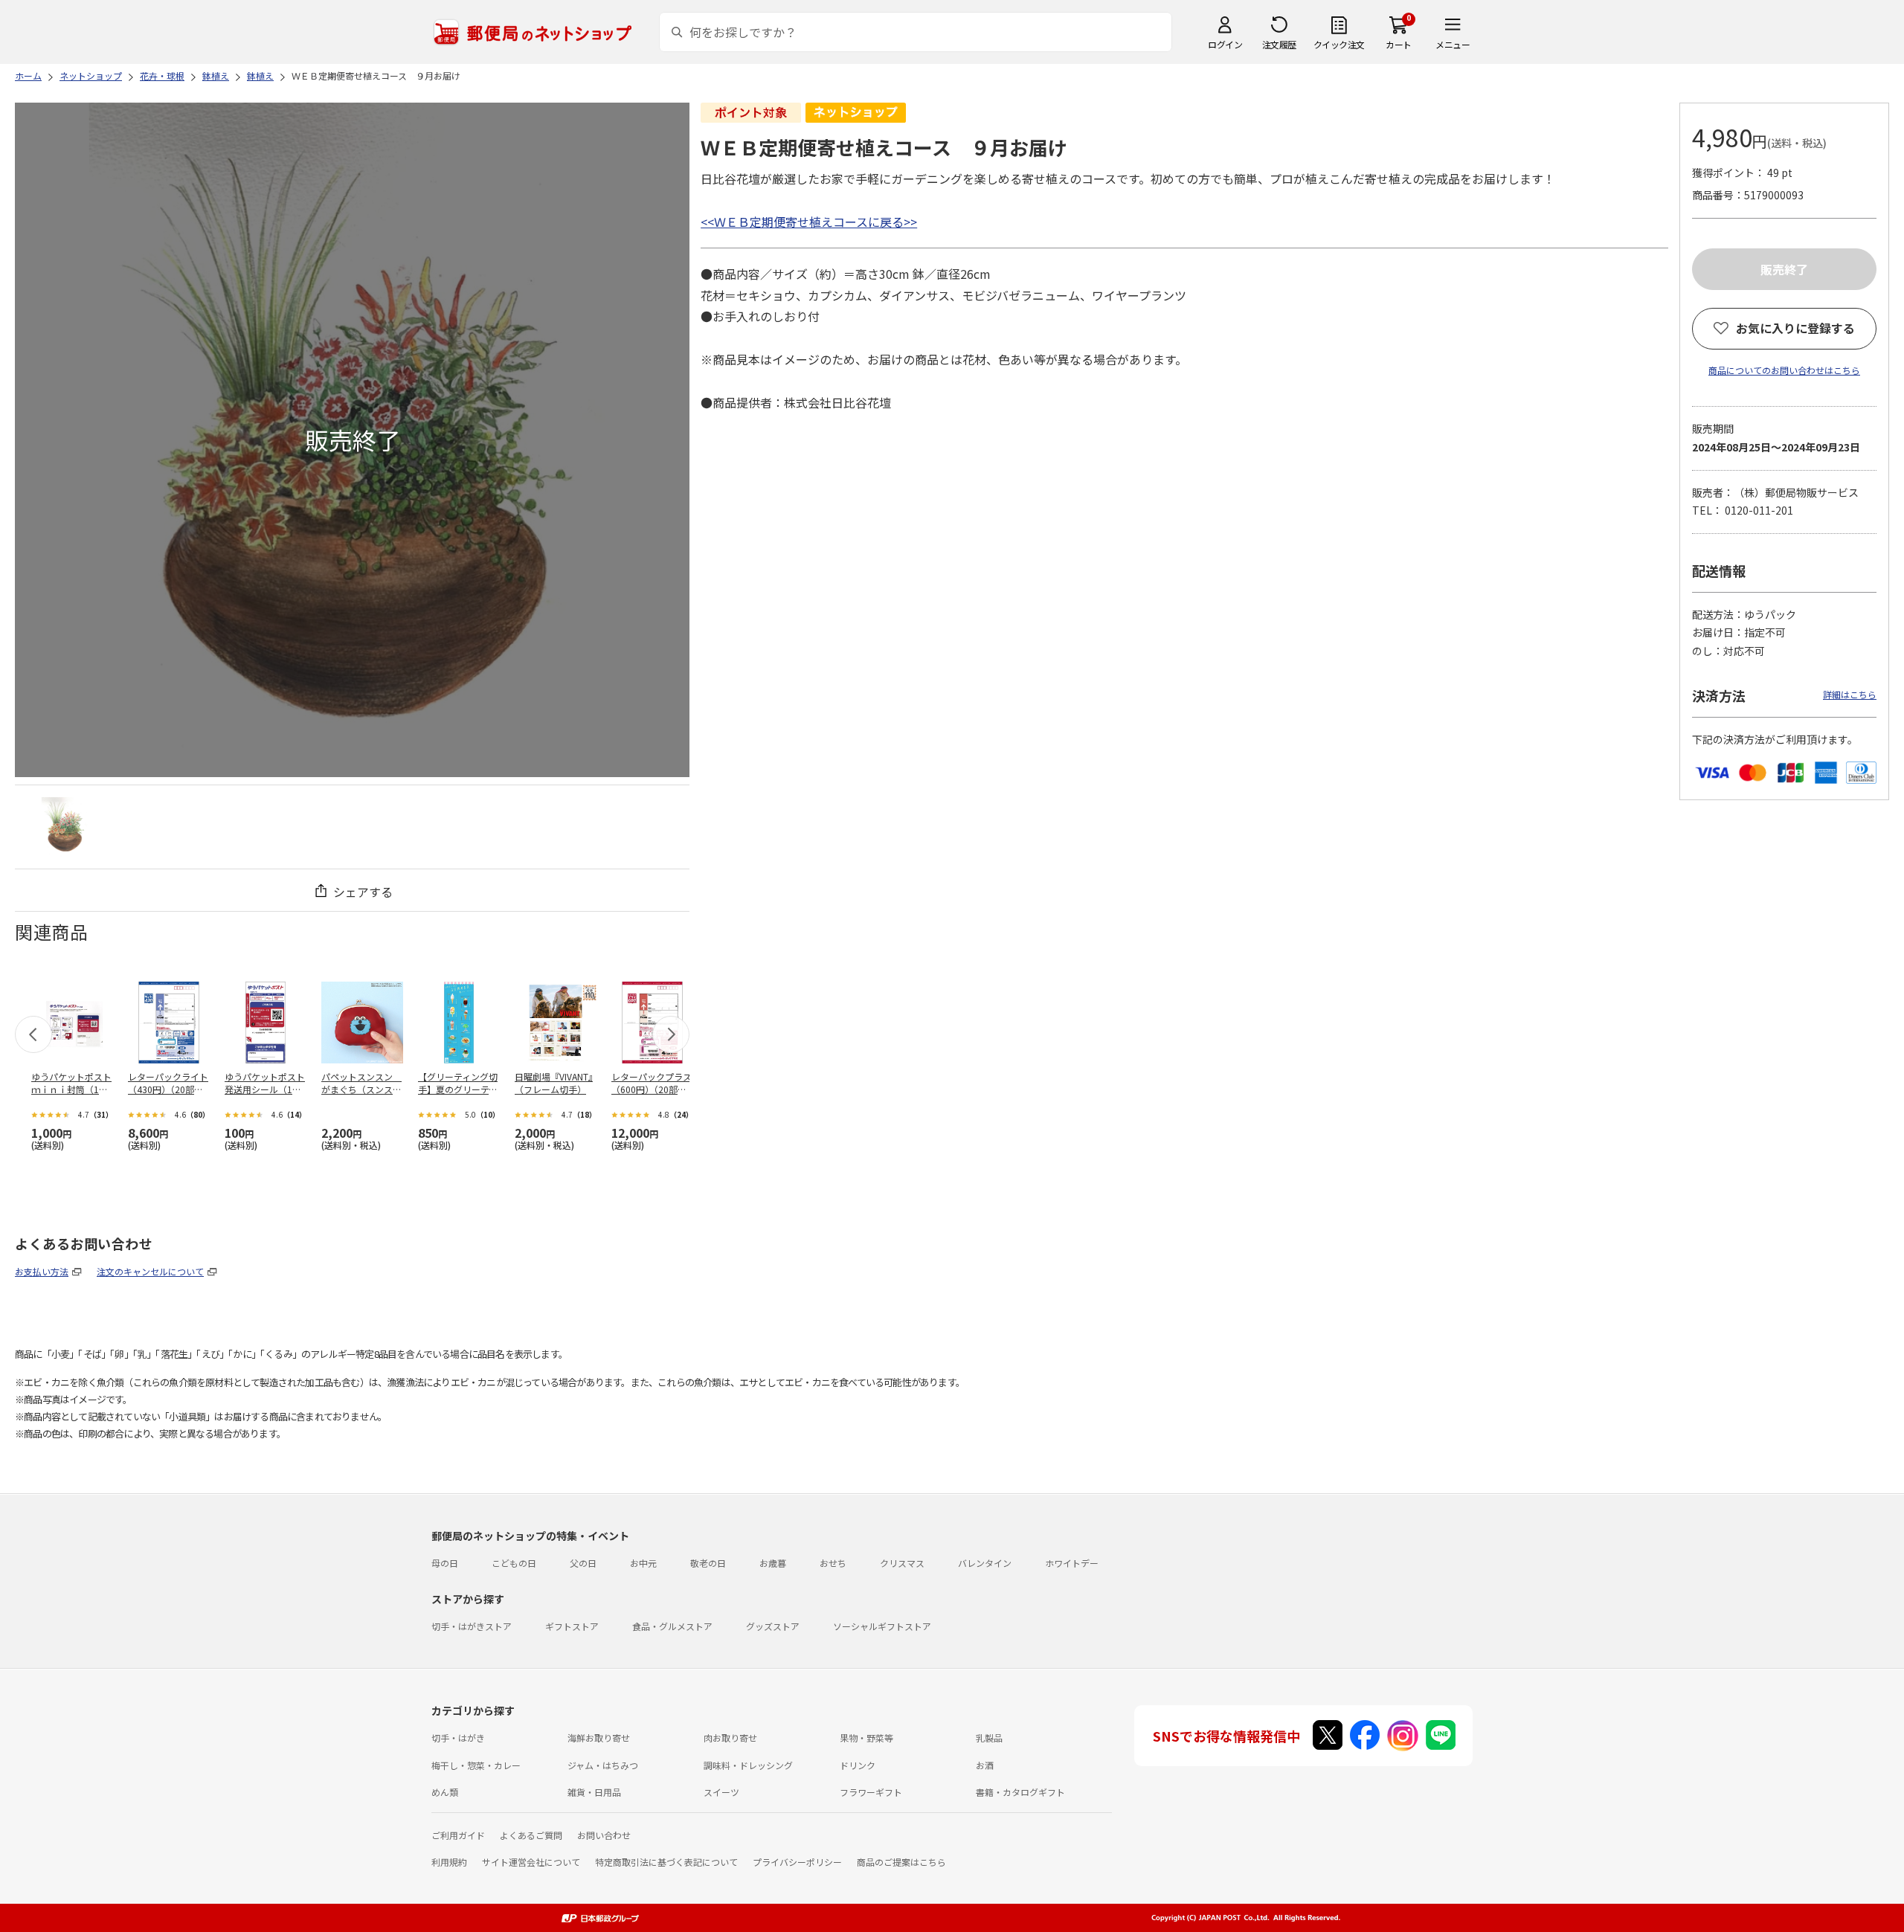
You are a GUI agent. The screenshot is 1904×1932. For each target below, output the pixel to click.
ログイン (1225, 44)
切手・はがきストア (472, 1626)
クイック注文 (1339, 44)
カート (1399, 44)
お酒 (985, 1765)
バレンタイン (985, 1563)
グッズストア (773, 1626)
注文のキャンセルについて (150, 1271)
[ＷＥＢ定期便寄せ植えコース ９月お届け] (65, 827)
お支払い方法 (42, 1271)
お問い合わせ (604, 1835)
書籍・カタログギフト (1020, 1792)
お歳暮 (773, 1563)
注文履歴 (1279, 44)
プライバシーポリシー (797, 1862)
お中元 (643, 1563)
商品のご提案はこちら (901, 1862)
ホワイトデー (1072, 1563)
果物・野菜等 (866, 1738)
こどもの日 (514, 1563)
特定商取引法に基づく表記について (666, 1862)
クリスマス (902, 1563)
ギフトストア (572, 1626)
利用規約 (449, 1862)
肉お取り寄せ (730, 1738)
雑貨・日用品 (594, 1792)
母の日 (445, 1563)
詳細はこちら (1850, 694)
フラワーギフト (871, 1792)
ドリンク (858, 1765)
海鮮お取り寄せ (599, 1738)
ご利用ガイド (458, 1835)
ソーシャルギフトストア (882, 1626)
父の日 (583, 1563)
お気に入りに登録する (1795, 328)
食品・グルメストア (672, 1626)
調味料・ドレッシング (748, 1765)
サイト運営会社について (531, 1862)
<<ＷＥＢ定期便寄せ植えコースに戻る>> (809, 222)
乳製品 (989, 1738)
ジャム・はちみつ (603, 1765)
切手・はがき (458, 1738)
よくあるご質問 (531, 1835)
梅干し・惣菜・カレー (476, 1765)
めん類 (445, 1792)
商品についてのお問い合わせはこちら (1784, 370)
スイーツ (721, 1792)
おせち (833, 1563)
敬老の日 (708, 1563)
